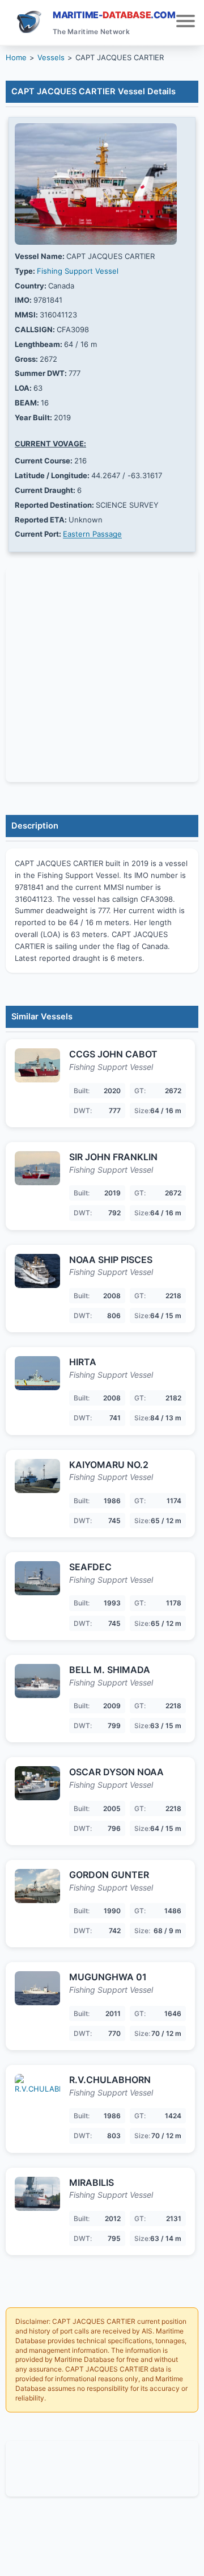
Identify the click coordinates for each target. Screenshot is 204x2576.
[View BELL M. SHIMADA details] (37, 1681)
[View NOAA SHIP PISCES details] (37, 1271)
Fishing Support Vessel (78, 271)
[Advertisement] (102, 2467)
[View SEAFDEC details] (37, 1578)
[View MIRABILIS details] (37, 2194)
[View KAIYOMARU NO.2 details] (37, 1476)
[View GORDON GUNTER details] (37, 1886)
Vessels (51, 57)
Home (16, 57)
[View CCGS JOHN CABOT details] (37, 1065)
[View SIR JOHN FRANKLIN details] (37, 1168)
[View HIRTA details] (37, 1373)
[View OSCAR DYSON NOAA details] (37, 1783)
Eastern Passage (92, 534)
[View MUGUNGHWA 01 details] (37, 1988)
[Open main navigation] (186, 22)
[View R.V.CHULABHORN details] (37, 2091)
